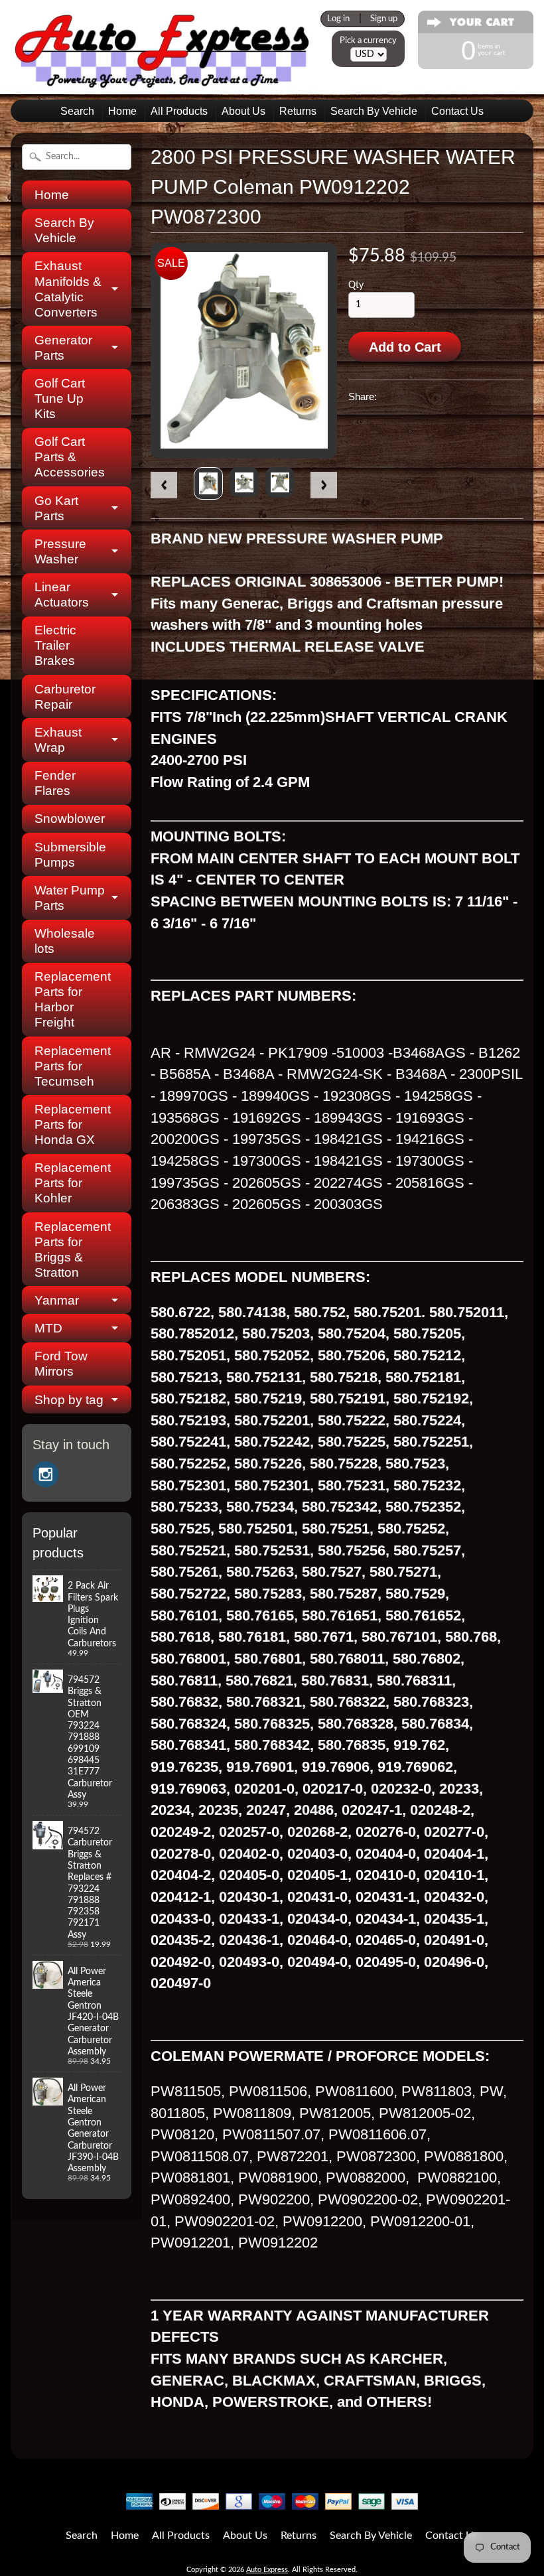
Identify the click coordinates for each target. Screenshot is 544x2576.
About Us (243, 111)
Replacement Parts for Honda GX (70, 1124)
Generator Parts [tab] (63, 348)
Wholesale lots (65, 941)
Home (122, 111)
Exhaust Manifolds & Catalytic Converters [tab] (68, 289)
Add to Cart (405, 347)
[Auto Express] (163, 81)
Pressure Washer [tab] (60, 551)
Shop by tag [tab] (69, 1400)
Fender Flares (55, 783)
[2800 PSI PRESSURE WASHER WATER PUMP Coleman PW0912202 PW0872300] (208, 483)
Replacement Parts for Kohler (70, 1183)
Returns (298, 111)
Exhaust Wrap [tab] (58, 740)
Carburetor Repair (65, 697)
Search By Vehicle (374, 111)
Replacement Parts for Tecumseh (70, 1066)
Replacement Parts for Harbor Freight (70, 999)
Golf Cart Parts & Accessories (70, 457)
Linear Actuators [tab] (62, 595)
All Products (179, 111)
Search (77, 111)
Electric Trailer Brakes (55, 645)
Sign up (384, 19)
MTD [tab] (48, 1328)
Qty (356, 285)
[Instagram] (46, 1474)
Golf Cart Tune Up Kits (60, 398)
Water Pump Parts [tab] (70, 898)
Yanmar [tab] (57, 1300)
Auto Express (267, 2570)
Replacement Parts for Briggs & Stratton (70, 1250)
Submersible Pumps (70, 855)
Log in (338, 19)
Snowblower (70, 819)
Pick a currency (368, 40)
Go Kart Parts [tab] (56, 508)
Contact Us (457, 111)
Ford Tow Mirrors (61, 1364)
